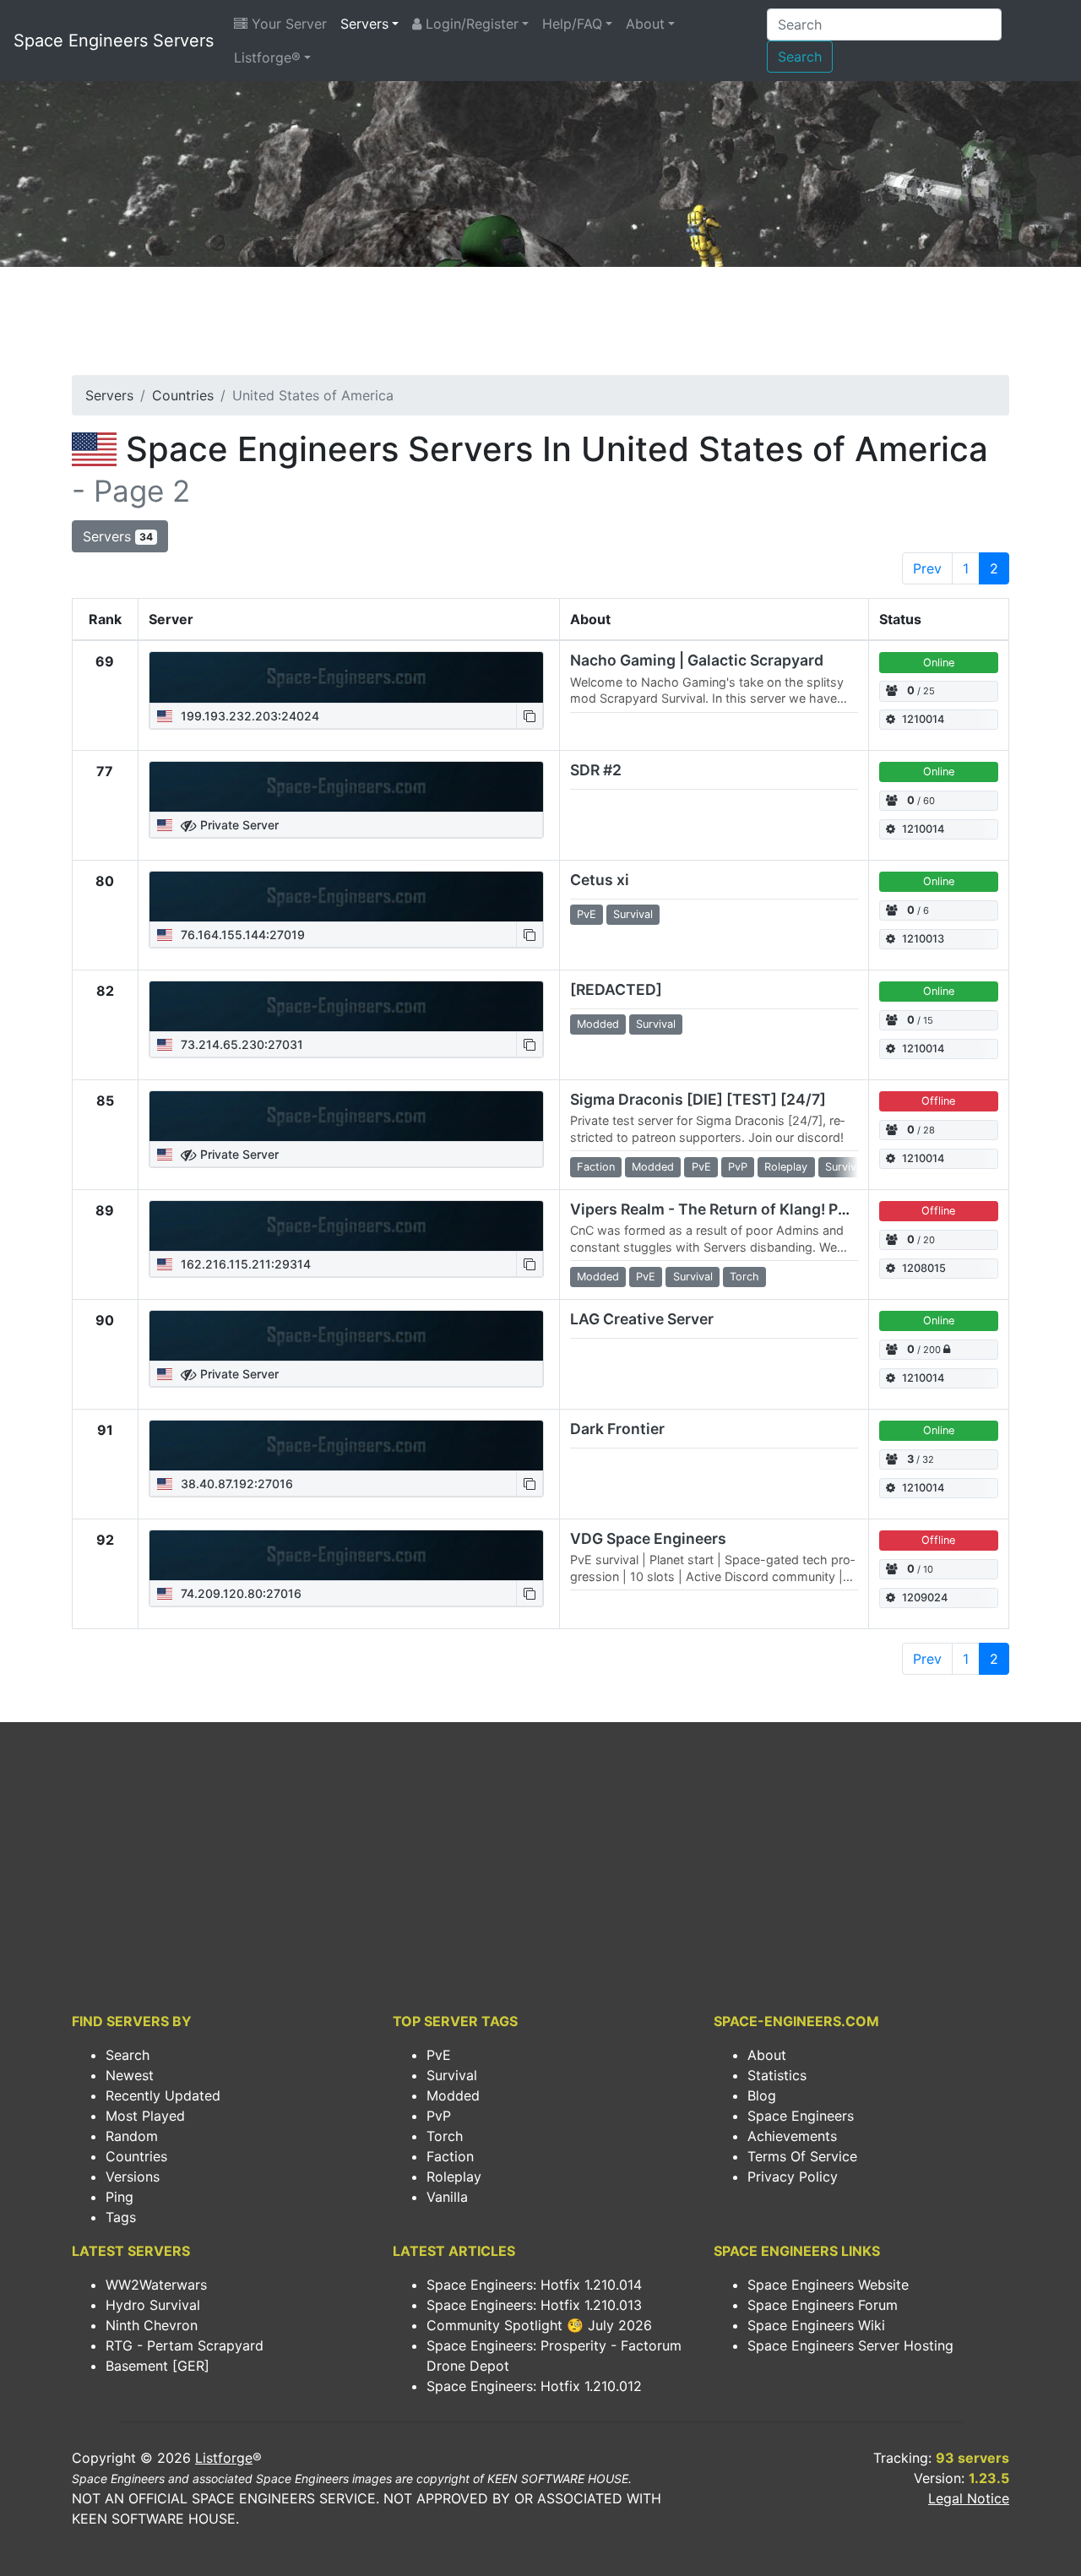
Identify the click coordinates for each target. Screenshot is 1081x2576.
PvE (439, 2055)
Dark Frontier (617, 1429)
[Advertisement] (540, 326)
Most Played (145, 2116)
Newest (130, 2075)
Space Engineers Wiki (816, 2325)
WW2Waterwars (156, 2285)
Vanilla (447, 2197)
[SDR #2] (346, 787)
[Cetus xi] (346, 897)
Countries (183, 395)
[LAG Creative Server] (346, 1336)
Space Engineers (801, 2116)
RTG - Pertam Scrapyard (185, 2345)
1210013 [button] (923, 939)
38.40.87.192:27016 (235, 1484)
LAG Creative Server (642, 1319)
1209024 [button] (925, 1598)
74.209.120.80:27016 (239, 1593)
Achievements (792, 2136)
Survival (452, 2075)
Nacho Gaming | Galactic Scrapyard (697, 660)
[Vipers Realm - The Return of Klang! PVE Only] (346, 1226)
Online (939, 663)
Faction (450, 2156)
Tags (121, 2217)
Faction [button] (596, 1167)
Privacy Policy (793, 2177)
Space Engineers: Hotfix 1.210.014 (534, 2285)
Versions (133, 2177)
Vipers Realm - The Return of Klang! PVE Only (733, 1209)
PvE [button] (587, 914)
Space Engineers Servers (114, 41)
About (645, 24)
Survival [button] (633, 914)
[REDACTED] (616, 989)
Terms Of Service (802, 2156)
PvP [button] (738, 1167)
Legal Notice (969, 2498)
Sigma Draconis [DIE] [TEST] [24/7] (698, 1099)
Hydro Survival (153, 2305)
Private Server (238, 825)
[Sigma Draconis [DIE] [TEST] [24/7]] (346, 1117)
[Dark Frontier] (346, 1446)
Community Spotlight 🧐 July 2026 (539, 2325)
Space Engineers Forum (823, 2305)
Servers (364, 24)
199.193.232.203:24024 (248, 716)
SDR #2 (596, 770)
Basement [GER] (158, 2366)
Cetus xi (600, 880)
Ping (120, 2197)
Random (132, 2136)
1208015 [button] (924, 1268)
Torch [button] (744, 1277)
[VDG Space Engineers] (346, 1556)
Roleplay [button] (786, 1167)
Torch (445, 2136)
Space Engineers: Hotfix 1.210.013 (534, 2305)
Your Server (287, 24)
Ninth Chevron (152, 2325)
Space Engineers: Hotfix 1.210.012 (534, 2386)
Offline (938, 1101)
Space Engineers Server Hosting (850, 2345)
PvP (439, 2116)
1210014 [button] (923, 719)
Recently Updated (163, 2095)
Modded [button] (598, 1024)
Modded (453, 2095)
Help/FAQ (572, 24)
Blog (762, 2095)
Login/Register (470, 24)
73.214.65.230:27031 (240, 1044)
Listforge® (267, 57)
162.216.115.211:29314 (244, 1264)
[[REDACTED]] (346, 1007)
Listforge (224, 2458)
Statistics (777, 2075)
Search (800, 57)
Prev (927, 568)
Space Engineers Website (828, 2285)
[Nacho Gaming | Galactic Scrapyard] (346, 677)
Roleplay (454, 2177)
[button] (530, 716)
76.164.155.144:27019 (241, 935)
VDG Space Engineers (648, 1538)
